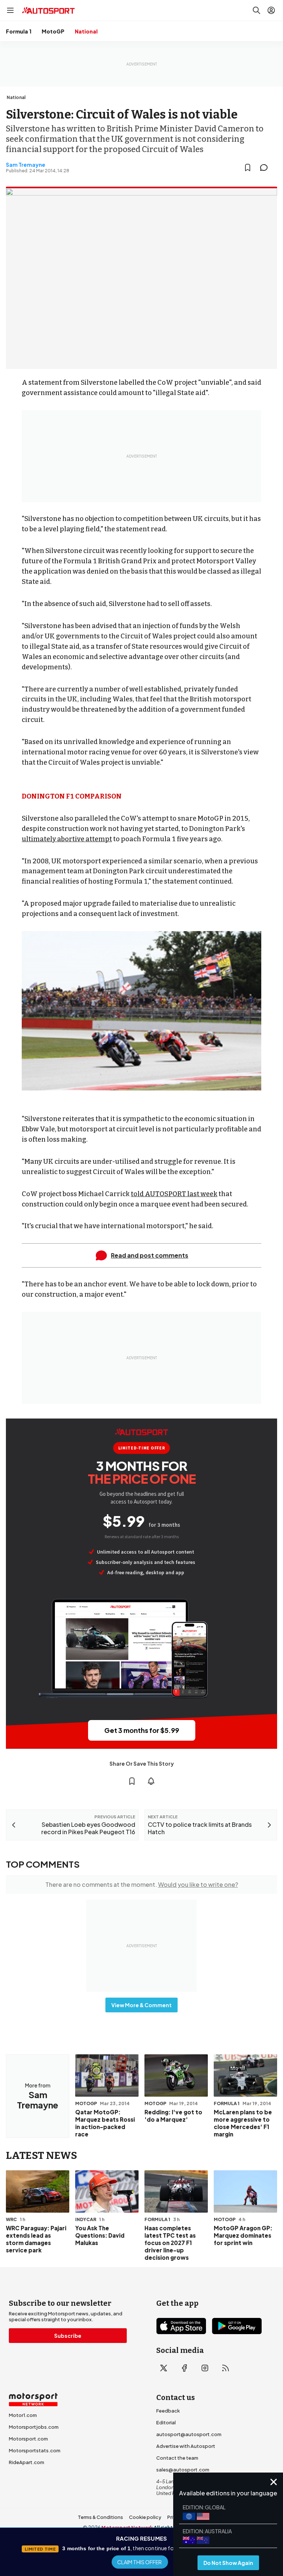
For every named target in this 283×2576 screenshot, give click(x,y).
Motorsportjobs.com (34, 2427)
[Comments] (266, 168)
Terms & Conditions (100, 2517)
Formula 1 (19, 31)
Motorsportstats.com (35, 2450)
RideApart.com (27, 2462)
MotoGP (53, 31)
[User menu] (271, 10)
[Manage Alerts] (151, 1781)
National (86, 31)
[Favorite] (248, 168)
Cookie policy (145, 2517)
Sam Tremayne (26, 165)
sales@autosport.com (183, 2470)
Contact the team (177, 2458)
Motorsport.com (28, 2439)
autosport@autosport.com (189, 2434)
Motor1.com (23, 2415)
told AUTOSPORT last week (174, 1194)
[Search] (256, 10)
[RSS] (226, 2368)
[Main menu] (10, 10)
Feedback (168, 2411)
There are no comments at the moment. (142, 1884)
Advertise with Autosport (186, 2446)
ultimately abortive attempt (67, 839)
